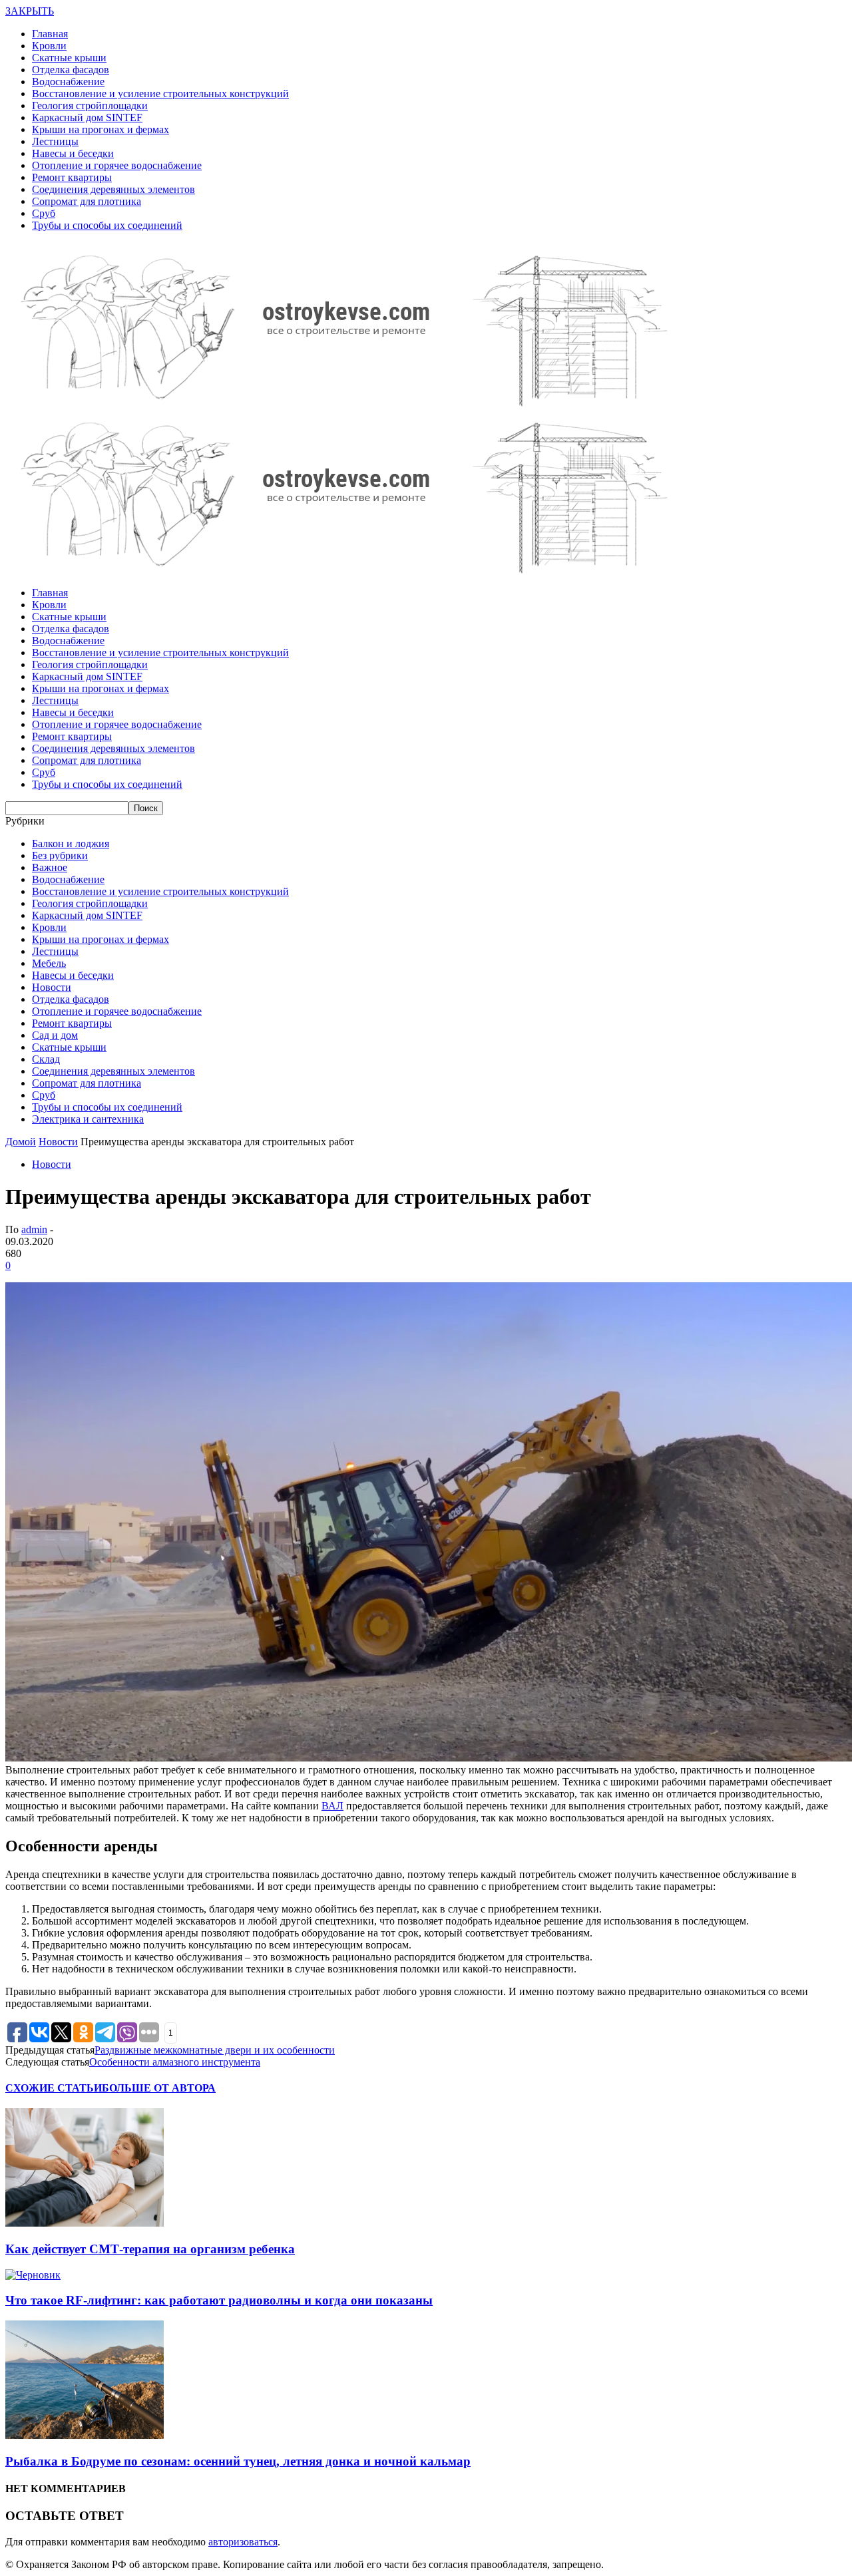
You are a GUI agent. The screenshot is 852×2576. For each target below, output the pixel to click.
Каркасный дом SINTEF (87, 117)
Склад (46, 1059)
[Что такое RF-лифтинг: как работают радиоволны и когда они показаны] (33, 2275)
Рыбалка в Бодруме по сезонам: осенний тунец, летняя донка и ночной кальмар (238, 2461)
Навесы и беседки (73, 153)
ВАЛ (332, 1806)
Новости (52, 987)
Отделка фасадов (71, 70)
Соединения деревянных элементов (113, 189)
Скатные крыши (69, 58)
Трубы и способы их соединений (107, 225)
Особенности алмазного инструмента (175, 2062)
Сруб (44, 213)
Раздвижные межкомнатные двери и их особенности (215, 2050)
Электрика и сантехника (88, 1119)
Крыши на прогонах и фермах (101, 129)
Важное (50, 867)
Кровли (49, 46)
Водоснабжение (68, 82)
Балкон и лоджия (71, 843)
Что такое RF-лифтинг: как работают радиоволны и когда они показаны (219, 2300)
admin (34, 1229)
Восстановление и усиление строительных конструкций (160, 93)
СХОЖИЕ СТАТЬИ (54, 2088)
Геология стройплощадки (90, 105)
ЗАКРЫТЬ (30, 11)
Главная (50, 34)
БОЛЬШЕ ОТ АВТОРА (159, 2088)
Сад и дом (55, 1035)
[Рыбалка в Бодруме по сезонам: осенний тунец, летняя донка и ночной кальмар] (85, 2435)
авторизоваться (243, 2542)
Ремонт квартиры (72, 177)
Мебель (49, 963)
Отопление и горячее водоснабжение (117, 165)
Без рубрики (60, 855)
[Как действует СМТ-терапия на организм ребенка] (85, 2223)
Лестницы (55, 141)
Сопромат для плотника (87, 201)
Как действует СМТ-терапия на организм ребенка (150, 2249)
